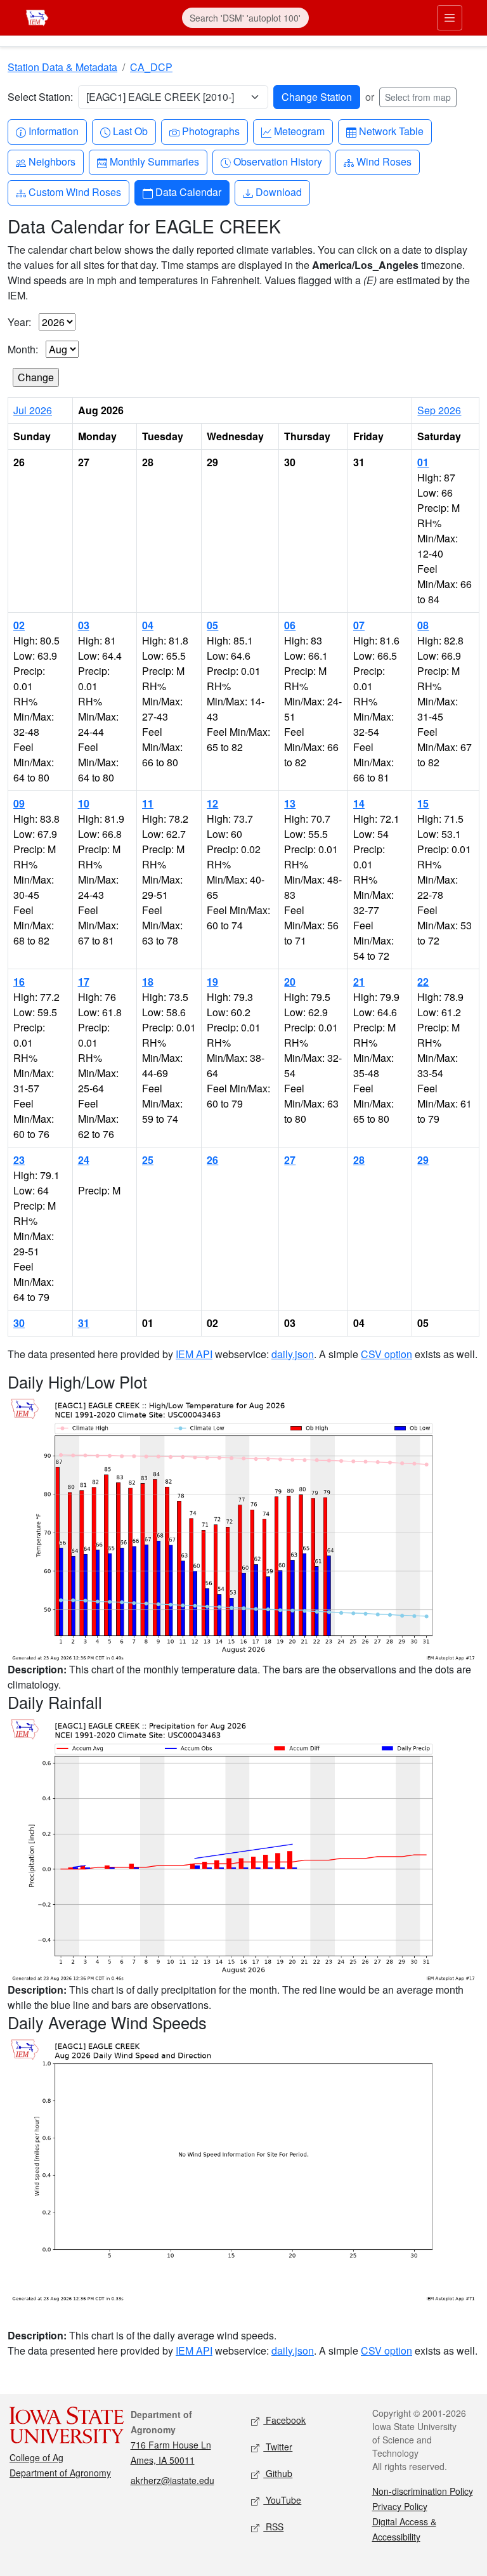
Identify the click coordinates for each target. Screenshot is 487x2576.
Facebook (284, 2420)
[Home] (37, 16)
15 (423, 803)
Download (278, 192)
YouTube (282, 2500)
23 (19, 1160)
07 (359, 625)
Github (278, 2473)
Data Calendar (188, 192)
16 (19, 982)
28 (359, 1160)
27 (290, 1160)
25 (148, 1160)
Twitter (278, 2447)
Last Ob (130, 131)
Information (53, 131)
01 (423, 462)
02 (19, 625)
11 (148, 803)
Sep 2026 (439, 410)
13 (290, 803)
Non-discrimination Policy (423, 2491)
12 (212, 803)
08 (423, 625)
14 (359, 803)
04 (148, 625)
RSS (273, 2527)
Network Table (391, 131)
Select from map (418, 97)
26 (212, 1160)
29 (423, 1160)
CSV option (386, 1354)
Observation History (277, 161)
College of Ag (36, 2457)
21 (359, 982)
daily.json (293, 1354)
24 (84, 1160)
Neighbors (52, 161)
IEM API (194, 1354)
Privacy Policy (400, 2506)
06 (290, 625)
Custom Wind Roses (75, 192)
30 (19, 1323)
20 (290, 982)
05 (212, 625)
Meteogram (299, 131)
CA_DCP (151, 67)
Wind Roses (384, 161)
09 (19, 803)
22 (423, 982)
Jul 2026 (33, 410)
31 (84, 1323)
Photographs (211, 131)
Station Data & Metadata (62, 67)
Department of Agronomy (60, 2473)
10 (84, 803)
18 (148, 982)
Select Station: (40, 97)
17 (84, 982)
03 (84, 625)
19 (212, 982)
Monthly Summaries (154, 161)
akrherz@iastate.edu (172, 2480)
